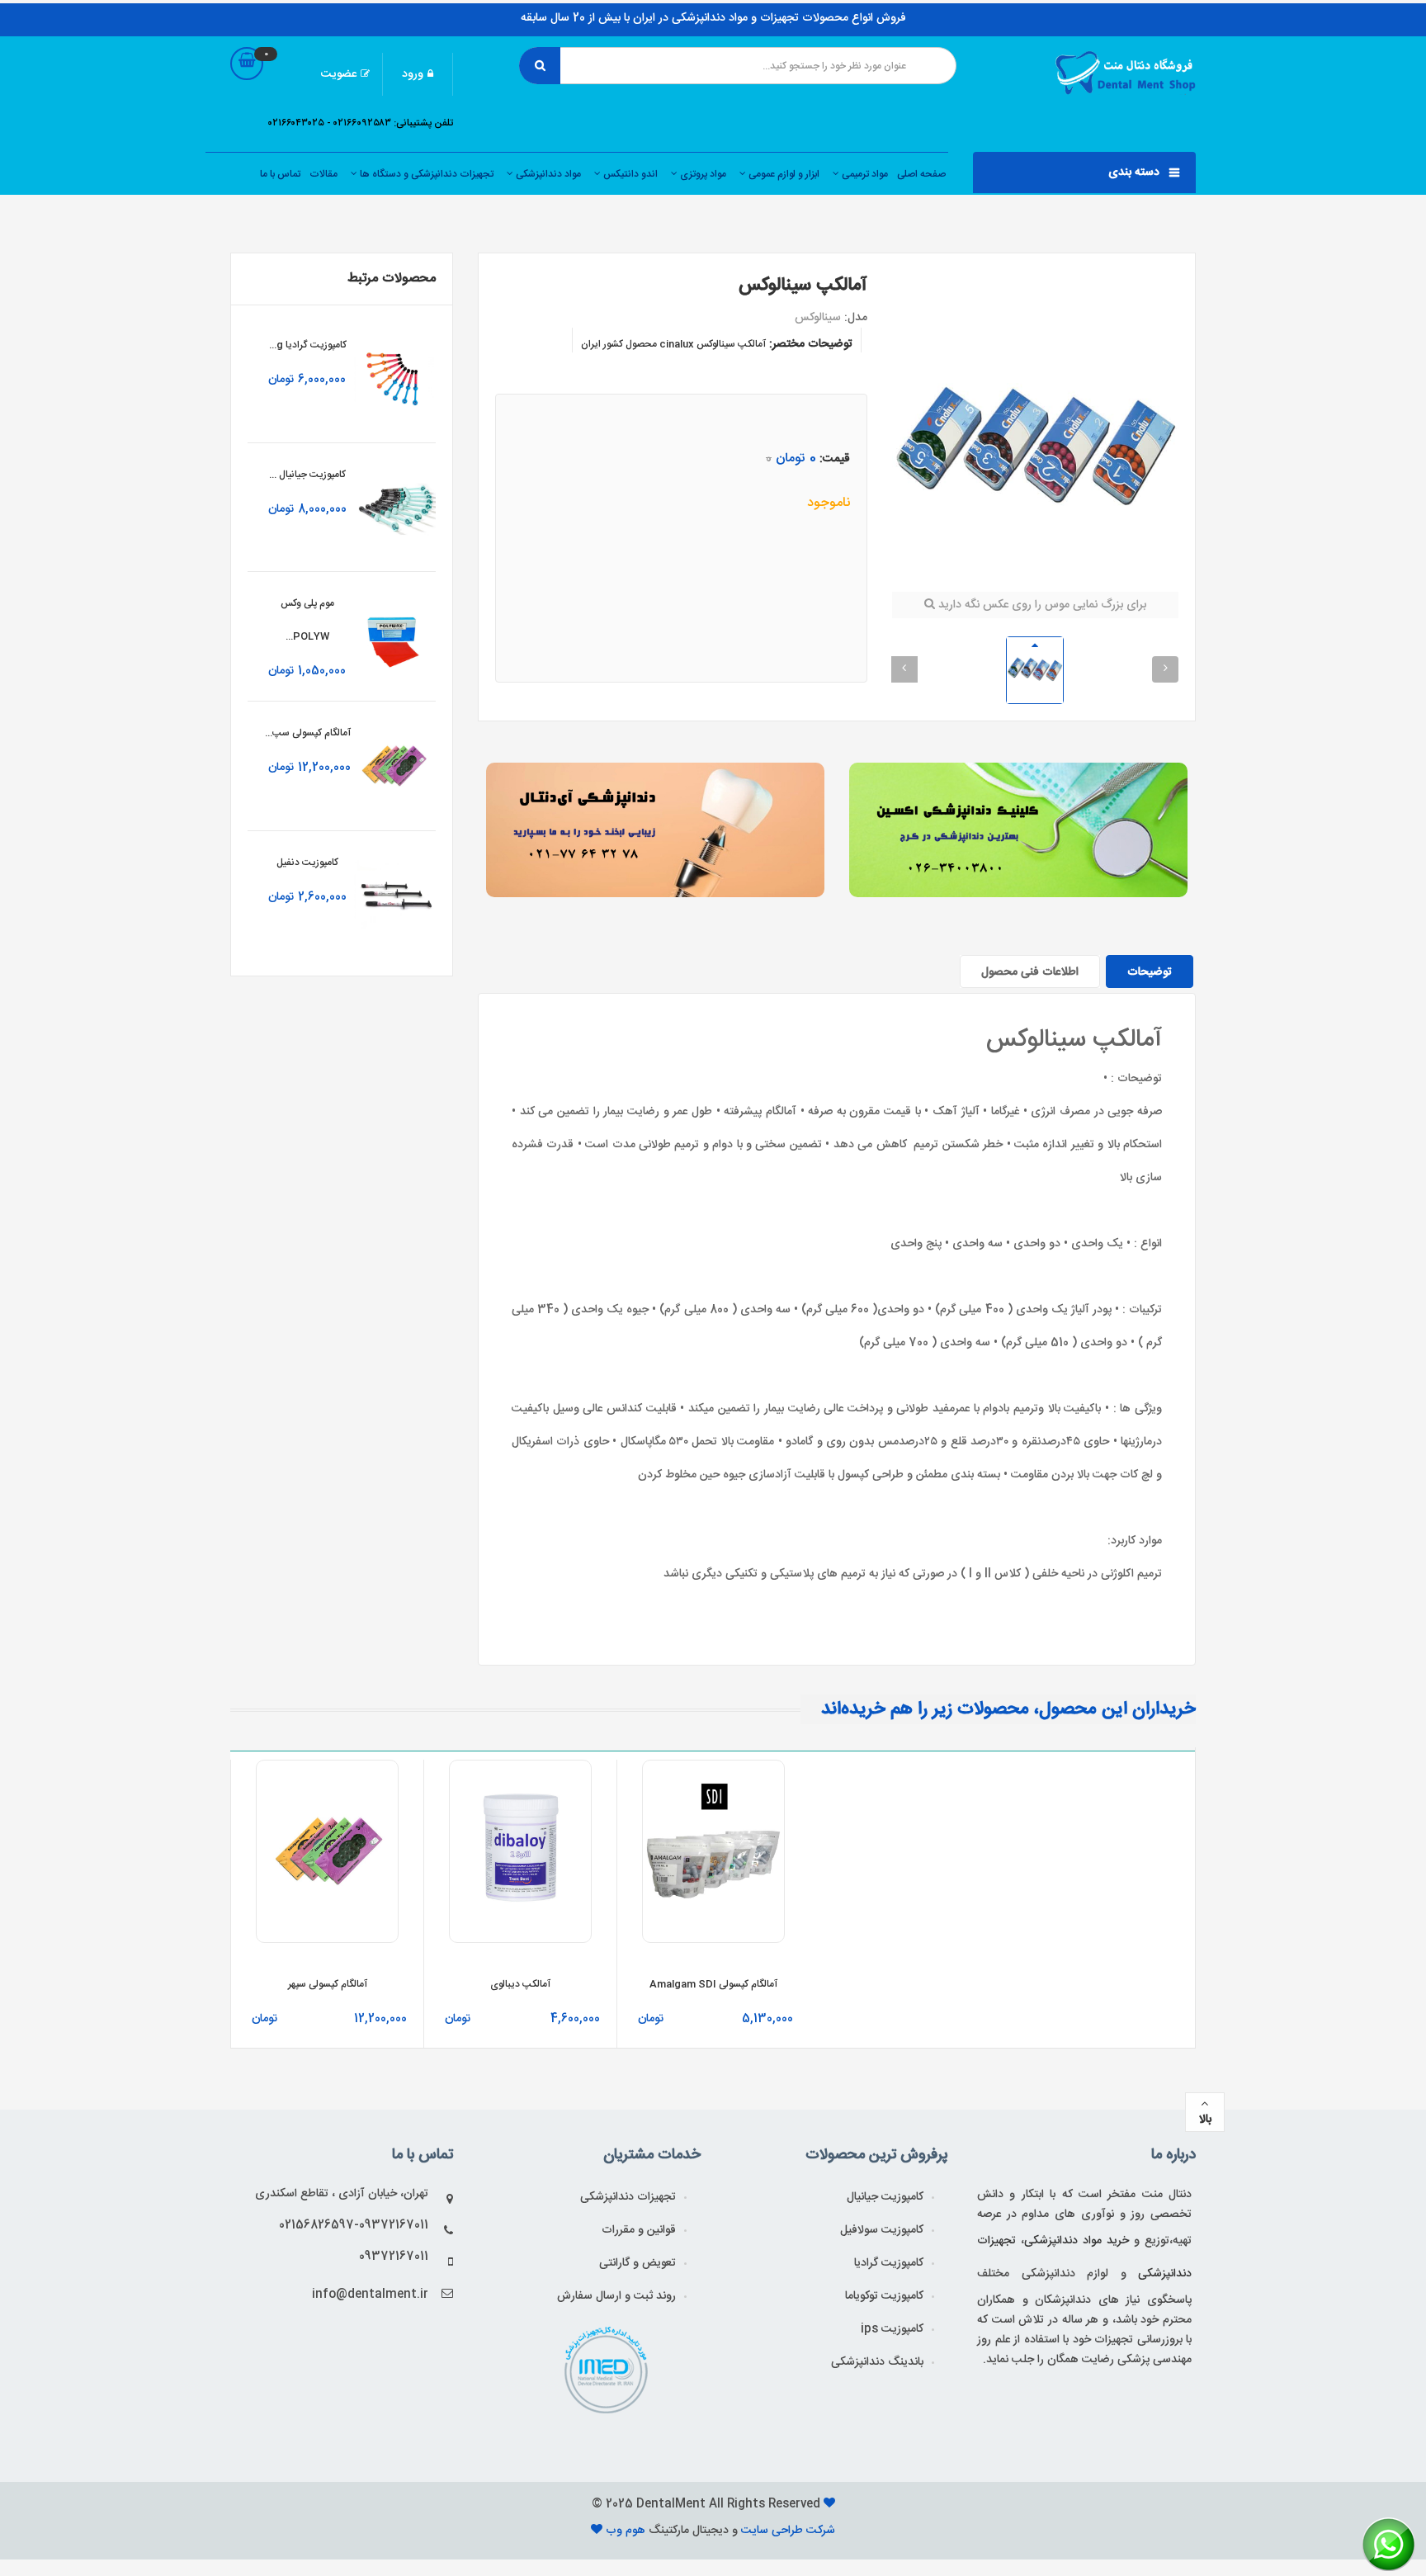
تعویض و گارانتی (637, 2263)
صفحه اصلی (921, 174)
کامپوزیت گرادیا (889, 2263)
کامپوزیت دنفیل (307, 863)
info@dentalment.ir (370, 2295)
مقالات (323, 174)
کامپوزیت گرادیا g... (308, 345)
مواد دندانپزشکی (547, 174)
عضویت (339, 74)
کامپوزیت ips (892, 2329)
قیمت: (835, 459)
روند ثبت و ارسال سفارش (616, 2296)
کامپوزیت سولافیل (882, 2230)
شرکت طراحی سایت (786, 2531)
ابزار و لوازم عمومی (783, 174)
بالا (1205, 2120)
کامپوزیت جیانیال (885, 2197)
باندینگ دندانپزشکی (877, 2362)
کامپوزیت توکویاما (884, 2296)
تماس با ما (280, 174)
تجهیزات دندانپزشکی (628, 2197)
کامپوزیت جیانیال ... (307, 475)
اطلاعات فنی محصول (1030, 972)
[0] (247, 80)
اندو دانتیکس (629, 174)
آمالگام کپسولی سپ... (308, 733)
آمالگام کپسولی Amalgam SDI (713, 1984)
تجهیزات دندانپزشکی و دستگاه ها (425, 174)
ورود (413, 74)
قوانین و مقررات (639, 2230)
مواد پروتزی (702, 174)
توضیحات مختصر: (811, 344)
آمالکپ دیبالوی (520, 1984)
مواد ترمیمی (864, 174)
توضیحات (1150, 972)
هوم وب (627, 2531)
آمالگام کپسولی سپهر (328, 1984)
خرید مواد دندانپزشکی (1077, 2241)
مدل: (856, 318)
